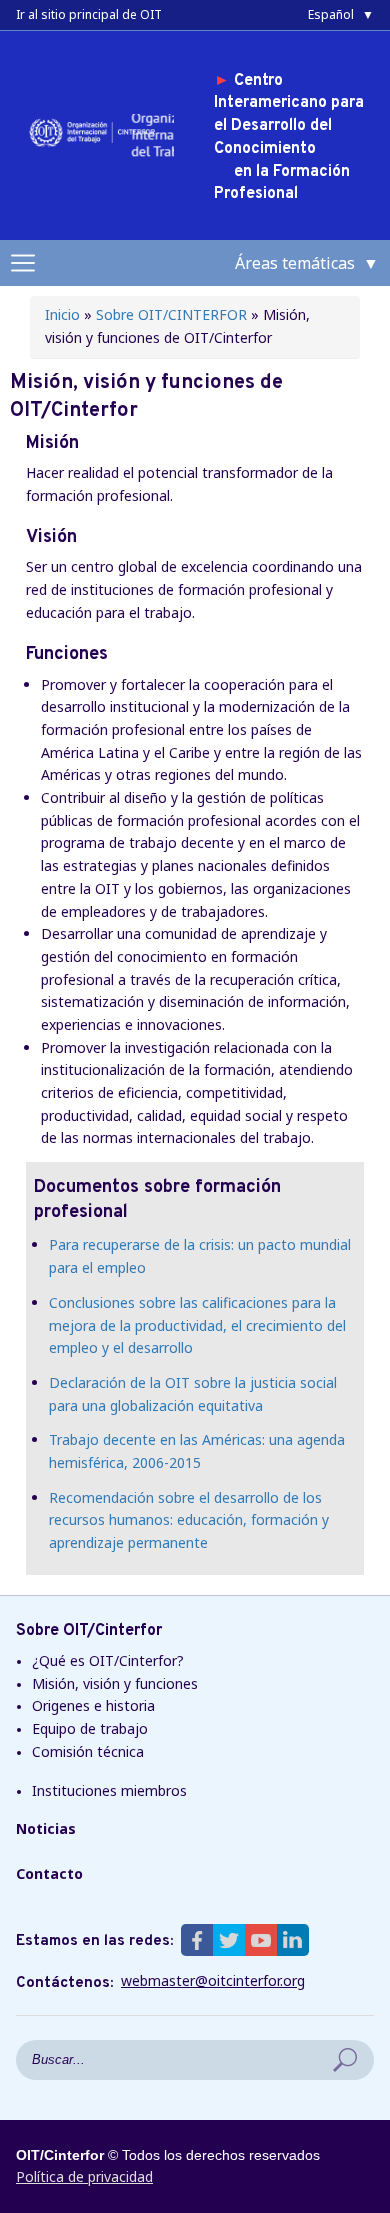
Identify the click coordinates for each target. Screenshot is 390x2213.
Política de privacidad (84, 2176)
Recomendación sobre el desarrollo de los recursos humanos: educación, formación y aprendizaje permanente (189, 1520)
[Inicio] (95, 145)
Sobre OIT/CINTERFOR (171, 314)
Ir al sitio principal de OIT (89, 14)
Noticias (46, 1828)
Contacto (49, 1873)
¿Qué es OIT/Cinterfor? (108, 1660)
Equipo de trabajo (90, 1728)
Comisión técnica (88, 1751)
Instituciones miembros (109, 1790)
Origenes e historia (93, 1705)
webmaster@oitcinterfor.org (213, 1981)
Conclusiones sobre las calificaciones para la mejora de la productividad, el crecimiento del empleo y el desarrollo (197, 1325)
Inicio (62, 314)
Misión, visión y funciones (115, 1683)
